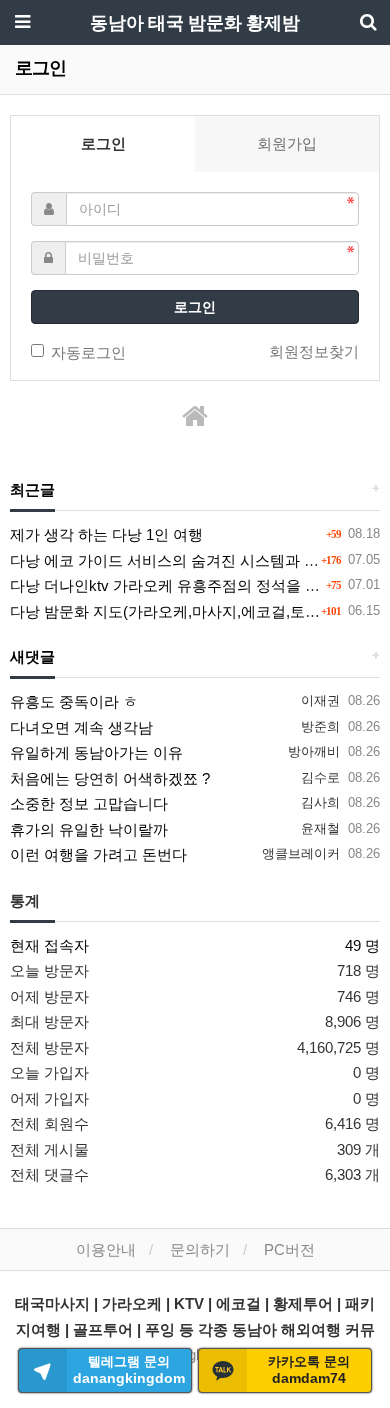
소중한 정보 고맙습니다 (89, 803)
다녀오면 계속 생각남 (81, 727)
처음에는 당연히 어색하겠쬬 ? (110, 778)
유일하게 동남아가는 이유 (96, 752)
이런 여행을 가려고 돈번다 (98, 854)
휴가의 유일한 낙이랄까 (89, 829)
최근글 (32, 490)
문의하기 (200, 1249)
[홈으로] (195, 416)
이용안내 (106, 1249)
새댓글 (32, 657)
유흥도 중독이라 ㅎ (74, 701)
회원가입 (287, 143)
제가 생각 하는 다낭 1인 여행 (106, 534)
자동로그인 (88, 352)
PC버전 (289, 1249)
